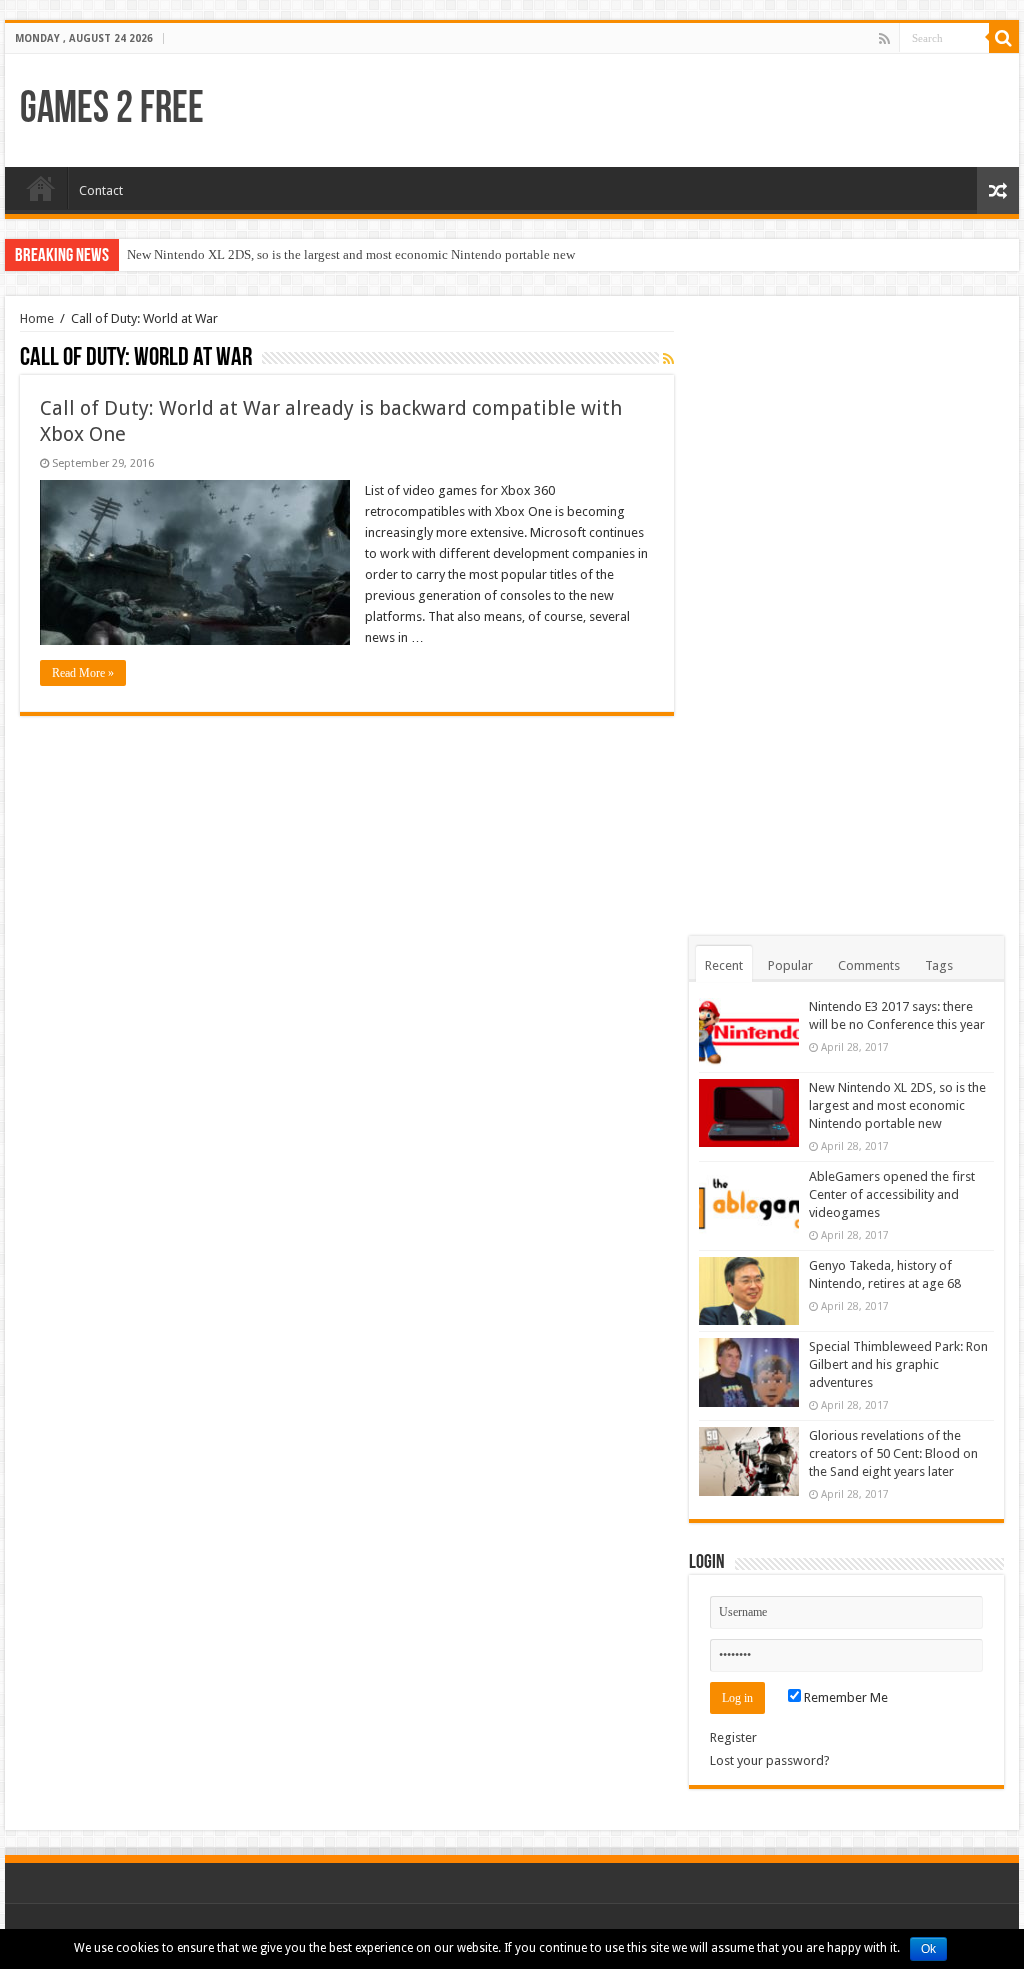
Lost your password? (770, 1760)
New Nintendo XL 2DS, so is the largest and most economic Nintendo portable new (351, 254)
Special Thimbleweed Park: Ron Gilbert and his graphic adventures (898, 1364)
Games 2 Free (112, 110)
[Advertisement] (846, 611)
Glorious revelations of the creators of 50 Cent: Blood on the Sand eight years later (893, 1453)
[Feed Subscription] (668, 359)
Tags (939, 965)
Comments (869, 965)
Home (41, 188)
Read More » (83, 673)
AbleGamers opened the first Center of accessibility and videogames (892, 1194)
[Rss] (884, 39)
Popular (790, 965)
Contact (101, 190)
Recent (724, 965)
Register (733, 1737)
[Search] (1004, 38)
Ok (928, 1949)
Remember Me (844, 1697)
